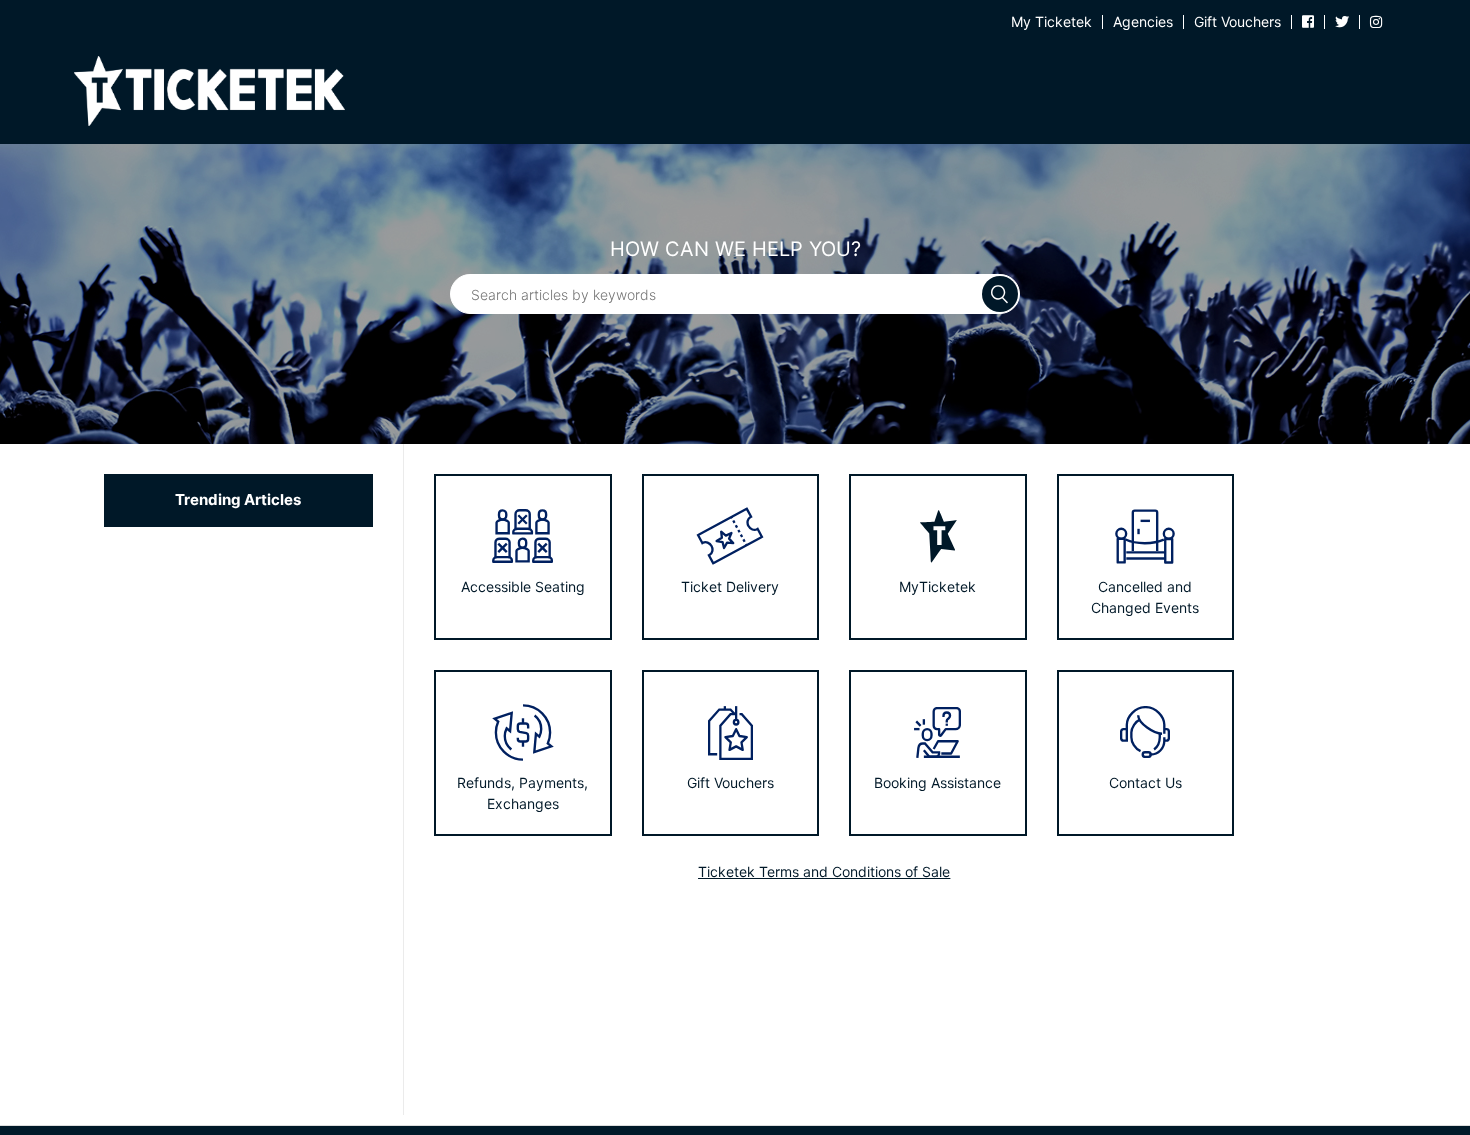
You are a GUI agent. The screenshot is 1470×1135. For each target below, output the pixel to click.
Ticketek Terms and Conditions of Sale (824, 871)
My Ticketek (1051, 22)
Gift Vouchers (1237, 22)
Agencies (1143, 22)
